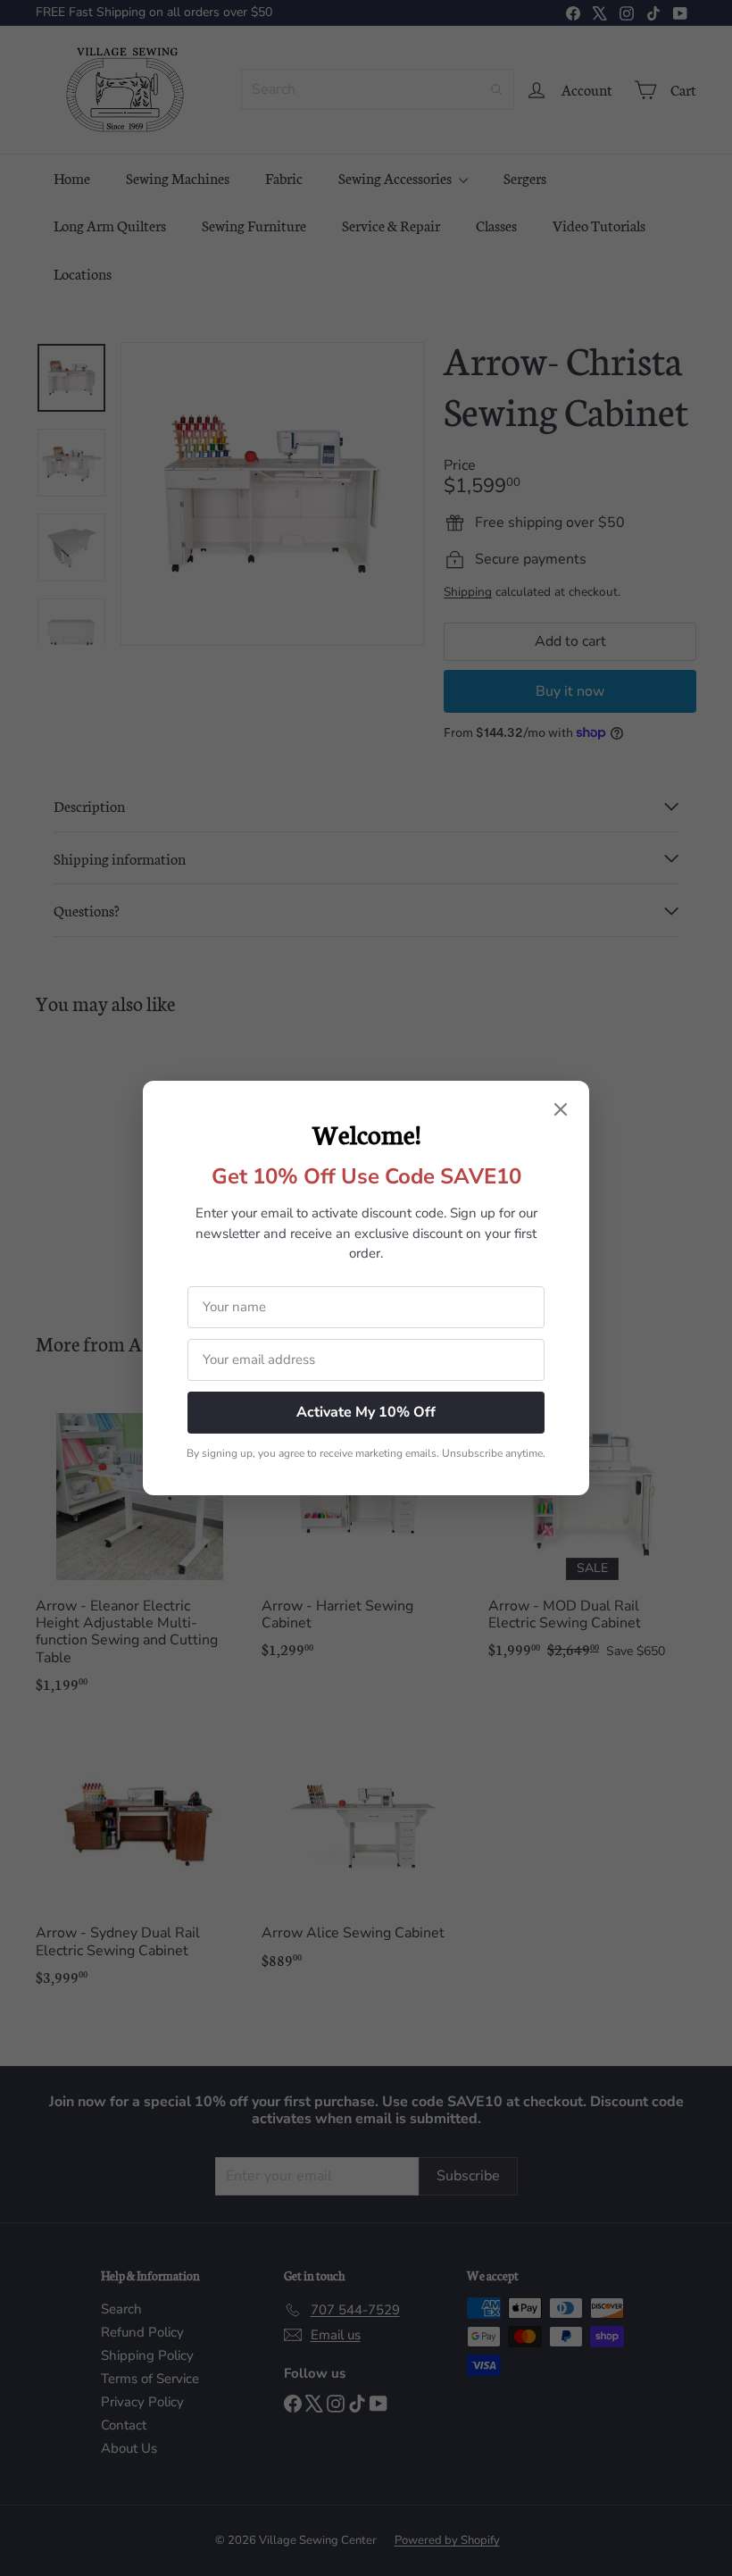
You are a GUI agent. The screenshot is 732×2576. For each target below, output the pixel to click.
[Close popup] (561, 1111)
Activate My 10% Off (366, 1412)
